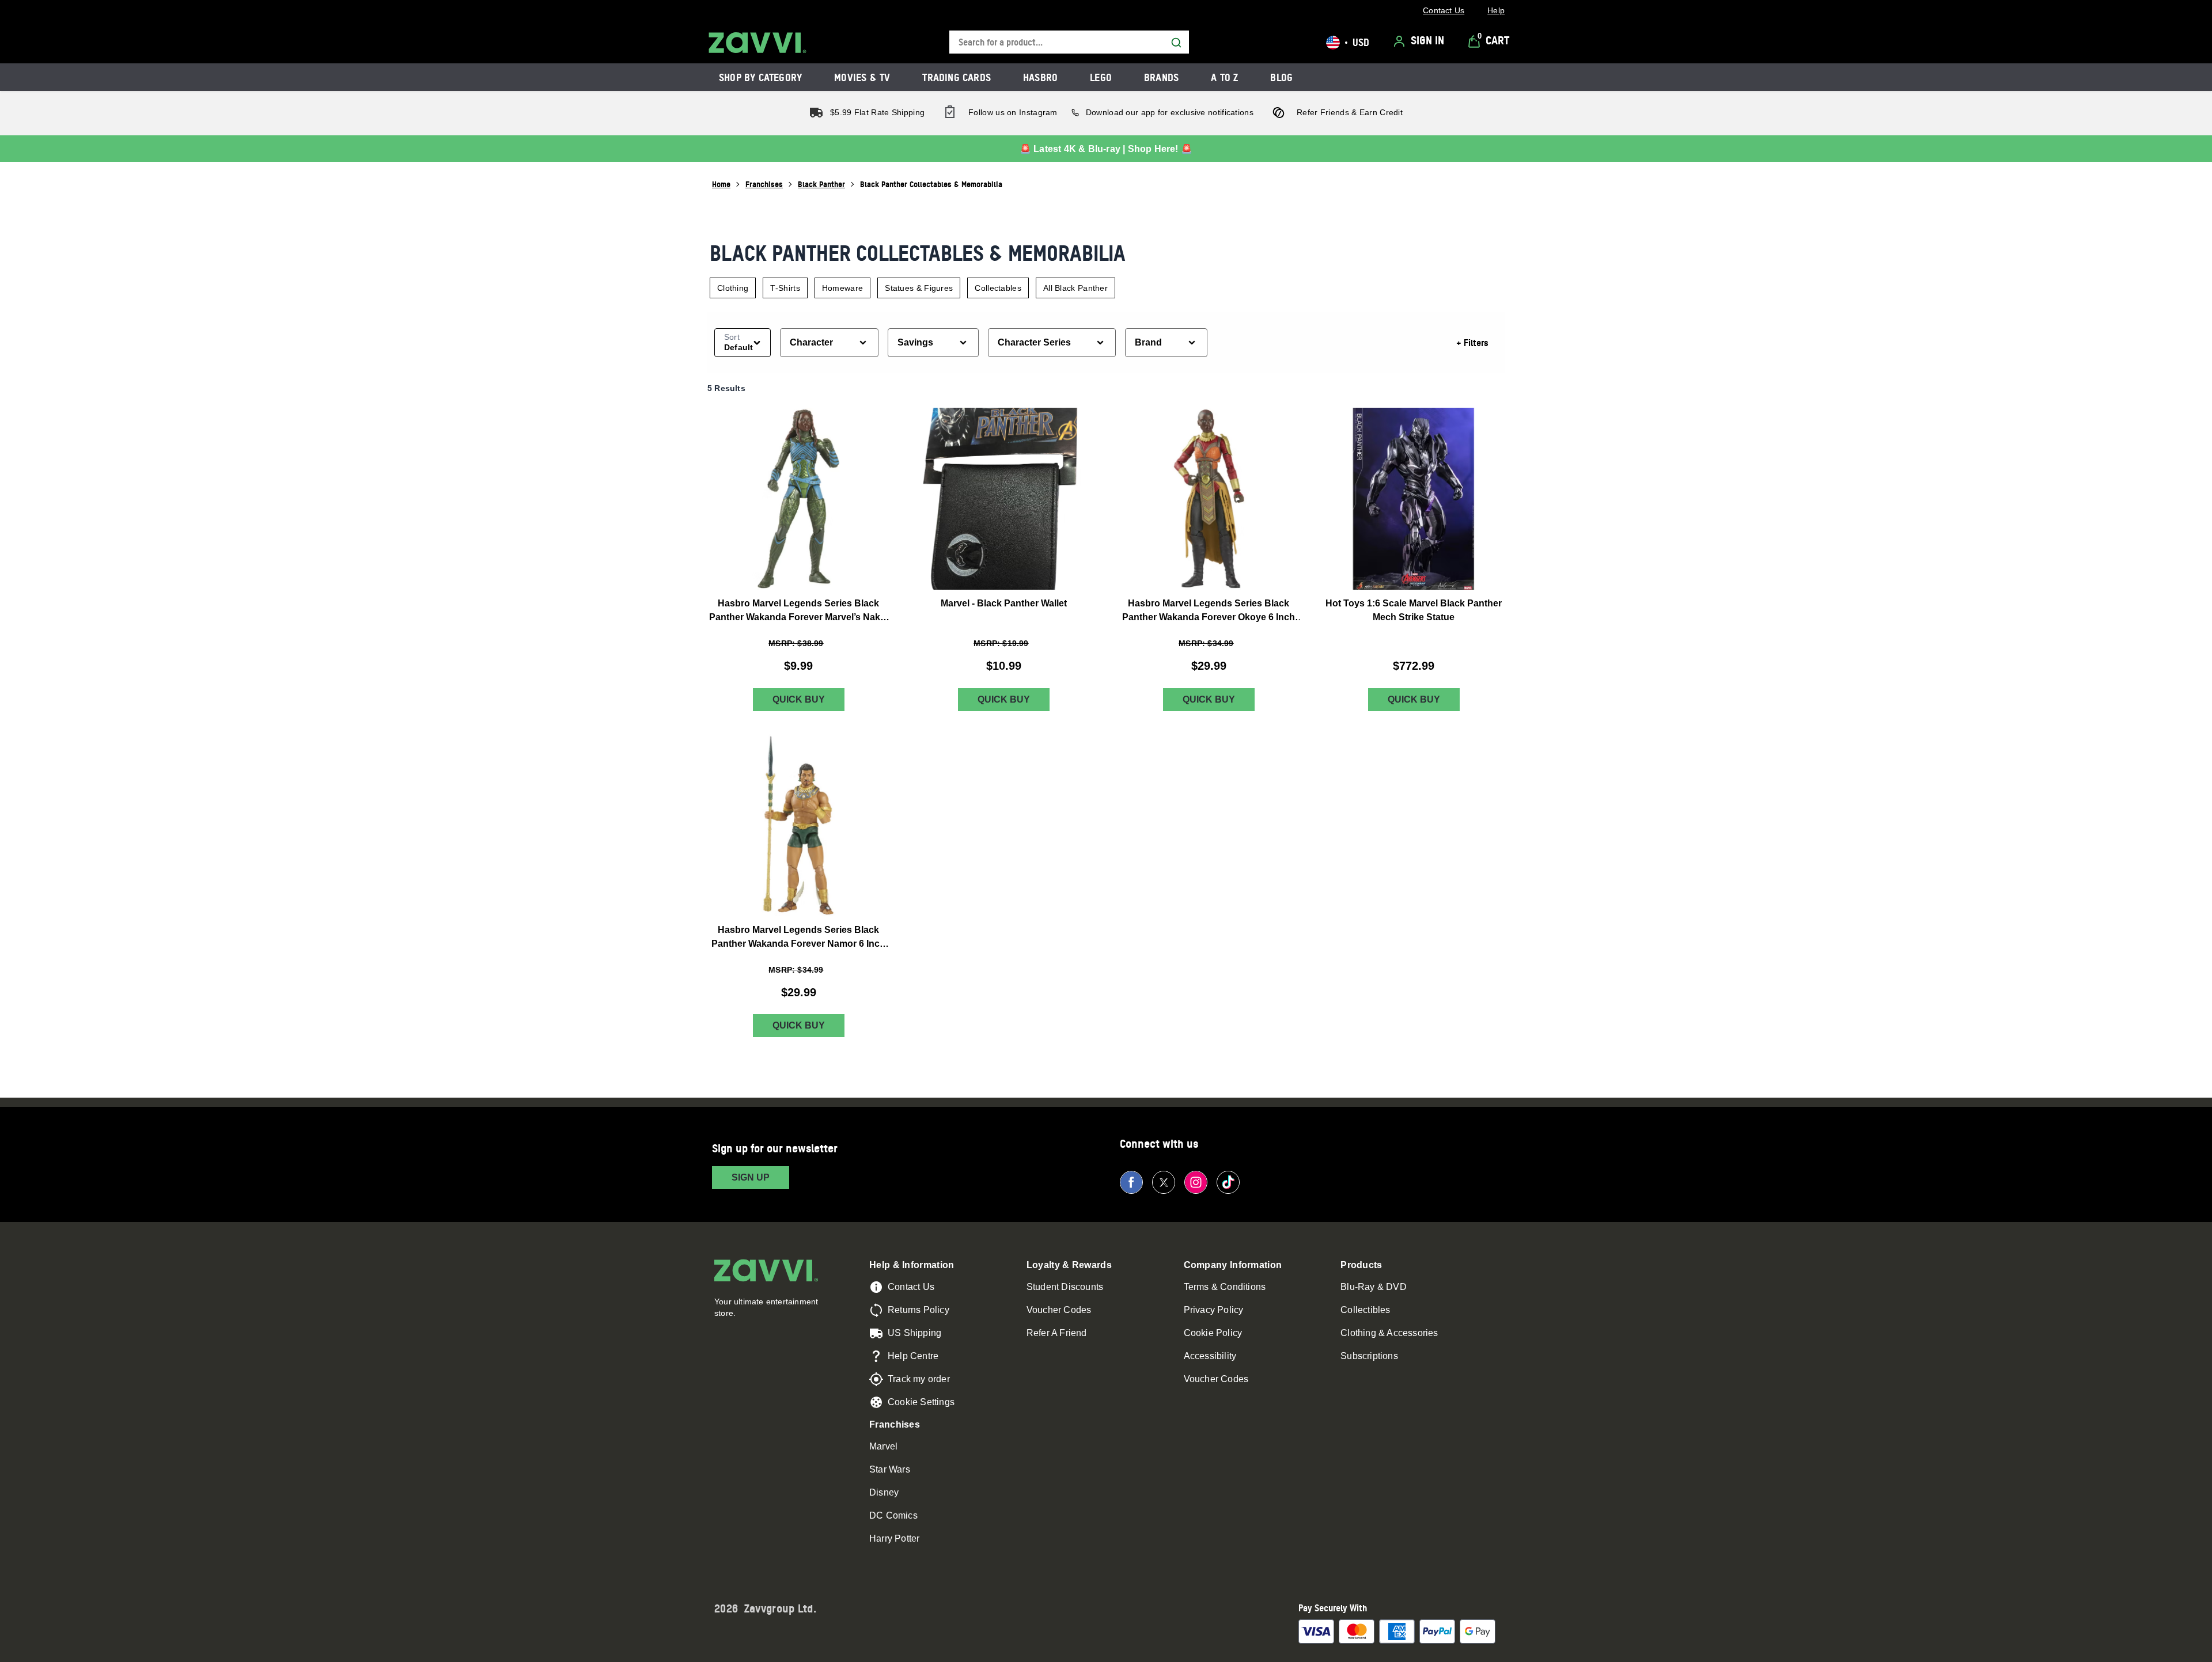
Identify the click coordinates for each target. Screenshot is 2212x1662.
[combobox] (1069, 42)
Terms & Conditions (1225, 1287)
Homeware (842, 288)
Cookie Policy (1213, 1333)
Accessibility (1210, 1356)
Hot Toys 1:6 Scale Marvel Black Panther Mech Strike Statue (1414, 610)
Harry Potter (894, 1538)
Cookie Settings (921, 1402)
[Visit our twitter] (1164, 1182)
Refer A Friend (1057, 1333)
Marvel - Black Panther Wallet (1004, 603)
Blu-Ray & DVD (1374, 1287)
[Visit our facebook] (1131, 1182)
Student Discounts (1065, 1287)
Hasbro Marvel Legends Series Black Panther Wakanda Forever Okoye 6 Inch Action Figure (1209, 611)
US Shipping (914, 1333)
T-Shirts (785, 288)
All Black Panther (1075, 288)
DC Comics (893, 1515)
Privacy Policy (1214, 1310)
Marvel (883, 1446)
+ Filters (1472, 343)
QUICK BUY (799, 699)
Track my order (919, 1379)
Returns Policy (918, 1310)
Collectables (998, 288)
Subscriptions (1369, 1356)
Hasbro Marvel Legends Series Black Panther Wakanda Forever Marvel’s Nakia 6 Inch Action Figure (798, 611)
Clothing (733, 288)
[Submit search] (1176, 43)
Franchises (764, 184)
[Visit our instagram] (1196, 1182)
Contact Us (911, 1287)
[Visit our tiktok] (1228, 1182)
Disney (884, 1492)
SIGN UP (751, 1177)
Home (721, 184)
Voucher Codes (1059, 1310)
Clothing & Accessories (1389, 1333)
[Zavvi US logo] (757, 43)
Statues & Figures (919, 288)
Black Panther (821, 184)
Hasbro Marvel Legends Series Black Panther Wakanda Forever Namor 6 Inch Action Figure (798, 938)
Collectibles (1365, 1310)
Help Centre (913, 1356)
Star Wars (890, 1469)
